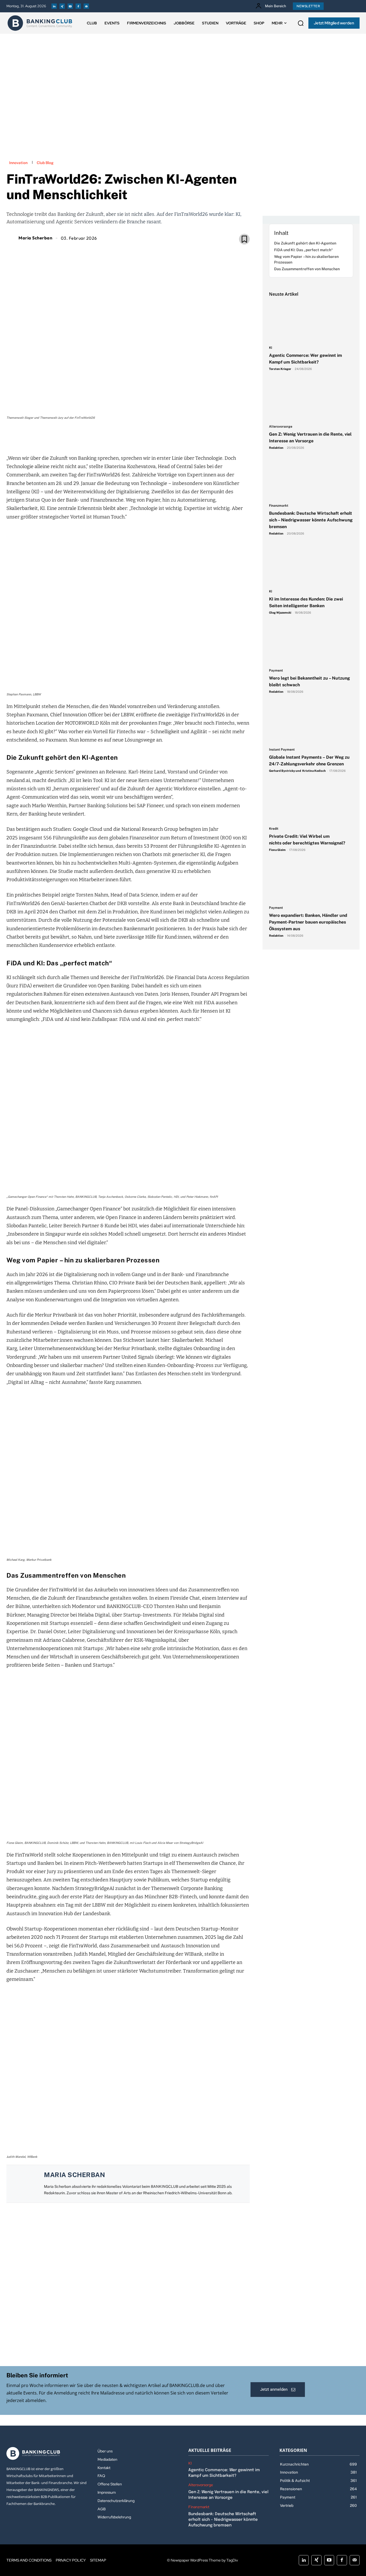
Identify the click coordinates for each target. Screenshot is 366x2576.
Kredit (274, 829)
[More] (159, 436)
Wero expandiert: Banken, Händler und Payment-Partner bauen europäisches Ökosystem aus (308, 922)
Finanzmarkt (279, 506)
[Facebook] (78, 6)
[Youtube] (70, 6)
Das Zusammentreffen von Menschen (307, 269)
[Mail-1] (86, 6)
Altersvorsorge (281, 427)
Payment (276, 671)
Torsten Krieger (280, 369)
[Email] (97, 436)
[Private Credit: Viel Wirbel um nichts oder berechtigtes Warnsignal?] (311, 803)
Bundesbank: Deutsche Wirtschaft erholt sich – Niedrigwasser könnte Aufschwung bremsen (311, 520)
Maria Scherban (35, 238)
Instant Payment (282, 750)
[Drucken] (134, 436)
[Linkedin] (54, 6)
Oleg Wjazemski (280, 613)
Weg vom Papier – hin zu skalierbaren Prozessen (306, 259)
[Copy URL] (146, 436)
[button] (301, 23)
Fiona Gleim (277, 850)
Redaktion (276, 448)
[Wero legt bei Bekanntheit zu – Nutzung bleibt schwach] (311, 644)
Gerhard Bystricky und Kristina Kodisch (297, 771)
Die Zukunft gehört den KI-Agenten (306, 243)
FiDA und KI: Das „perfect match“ (304, 250)
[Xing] (62, 6)
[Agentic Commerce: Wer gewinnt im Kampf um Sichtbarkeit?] (311, 322)
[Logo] (40, 23)
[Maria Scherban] (12, 238)
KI (271, 348)
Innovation (18, 163)
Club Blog (45, 163)
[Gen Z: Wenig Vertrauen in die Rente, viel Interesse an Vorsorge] (311, 401)
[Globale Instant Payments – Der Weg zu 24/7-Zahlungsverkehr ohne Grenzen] (311, 723)
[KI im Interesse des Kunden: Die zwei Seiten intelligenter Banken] (311, 565)
